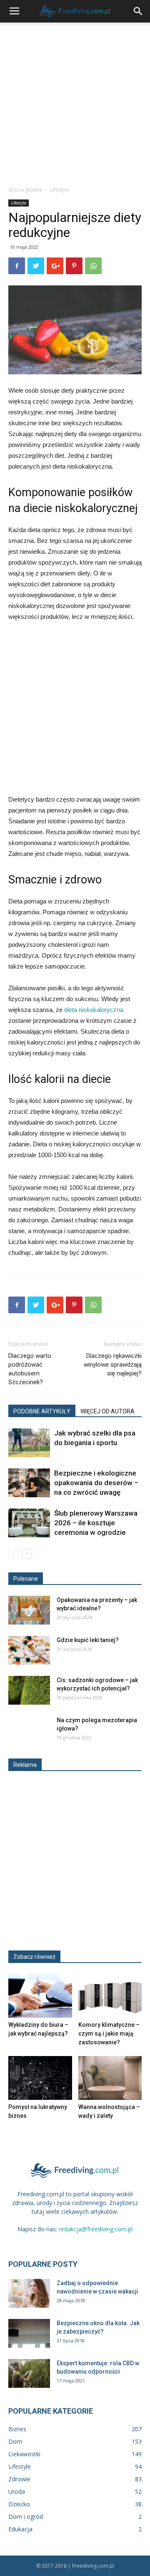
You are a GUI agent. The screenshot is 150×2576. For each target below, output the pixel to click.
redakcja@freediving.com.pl (96, 2229)
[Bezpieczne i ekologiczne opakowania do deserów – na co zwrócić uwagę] (29, 1483)
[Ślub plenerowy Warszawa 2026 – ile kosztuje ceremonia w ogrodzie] (29, 1523)
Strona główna (25, 190)
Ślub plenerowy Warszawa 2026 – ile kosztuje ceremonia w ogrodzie (96, 1523)
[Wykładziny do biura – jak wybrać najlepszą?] (40, 1996)
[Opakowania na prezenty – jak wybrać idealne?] (29, 1610)
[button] (138, 11)
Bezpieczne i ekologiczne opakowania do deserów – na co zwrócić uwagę (96, 1483)
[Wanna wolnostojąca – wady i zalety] (110, 2078)
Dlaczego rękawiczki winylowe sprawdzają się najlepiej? (113, 1365)
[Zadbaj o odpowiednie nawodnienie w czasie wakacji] (29, 2293)
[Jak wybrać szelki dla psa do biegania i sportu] (29, 1443)
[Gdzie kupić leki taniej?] (29, 1650)
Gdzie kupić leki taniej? (88, 1640)
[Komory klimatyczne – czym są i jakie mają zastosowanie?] (110, 1996)
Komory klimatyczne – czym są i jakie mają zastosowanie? (109, 2034)
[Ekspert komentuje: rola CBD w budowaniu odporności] (29, 2373)
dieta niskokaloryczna (94, 1010)
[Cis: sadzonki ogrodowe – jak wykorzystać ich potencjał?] (29, 1690)
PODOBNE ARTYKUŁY (42, 1411)
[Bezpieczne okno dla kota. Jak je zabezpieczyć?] (29, 2333)
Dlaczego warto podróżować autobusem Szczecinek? (30, 1369)
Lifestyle (60, 190)
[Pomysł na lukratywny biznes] (40, 2078)
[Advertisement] (75, 102)
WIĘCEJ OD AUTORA (107, 1411)
